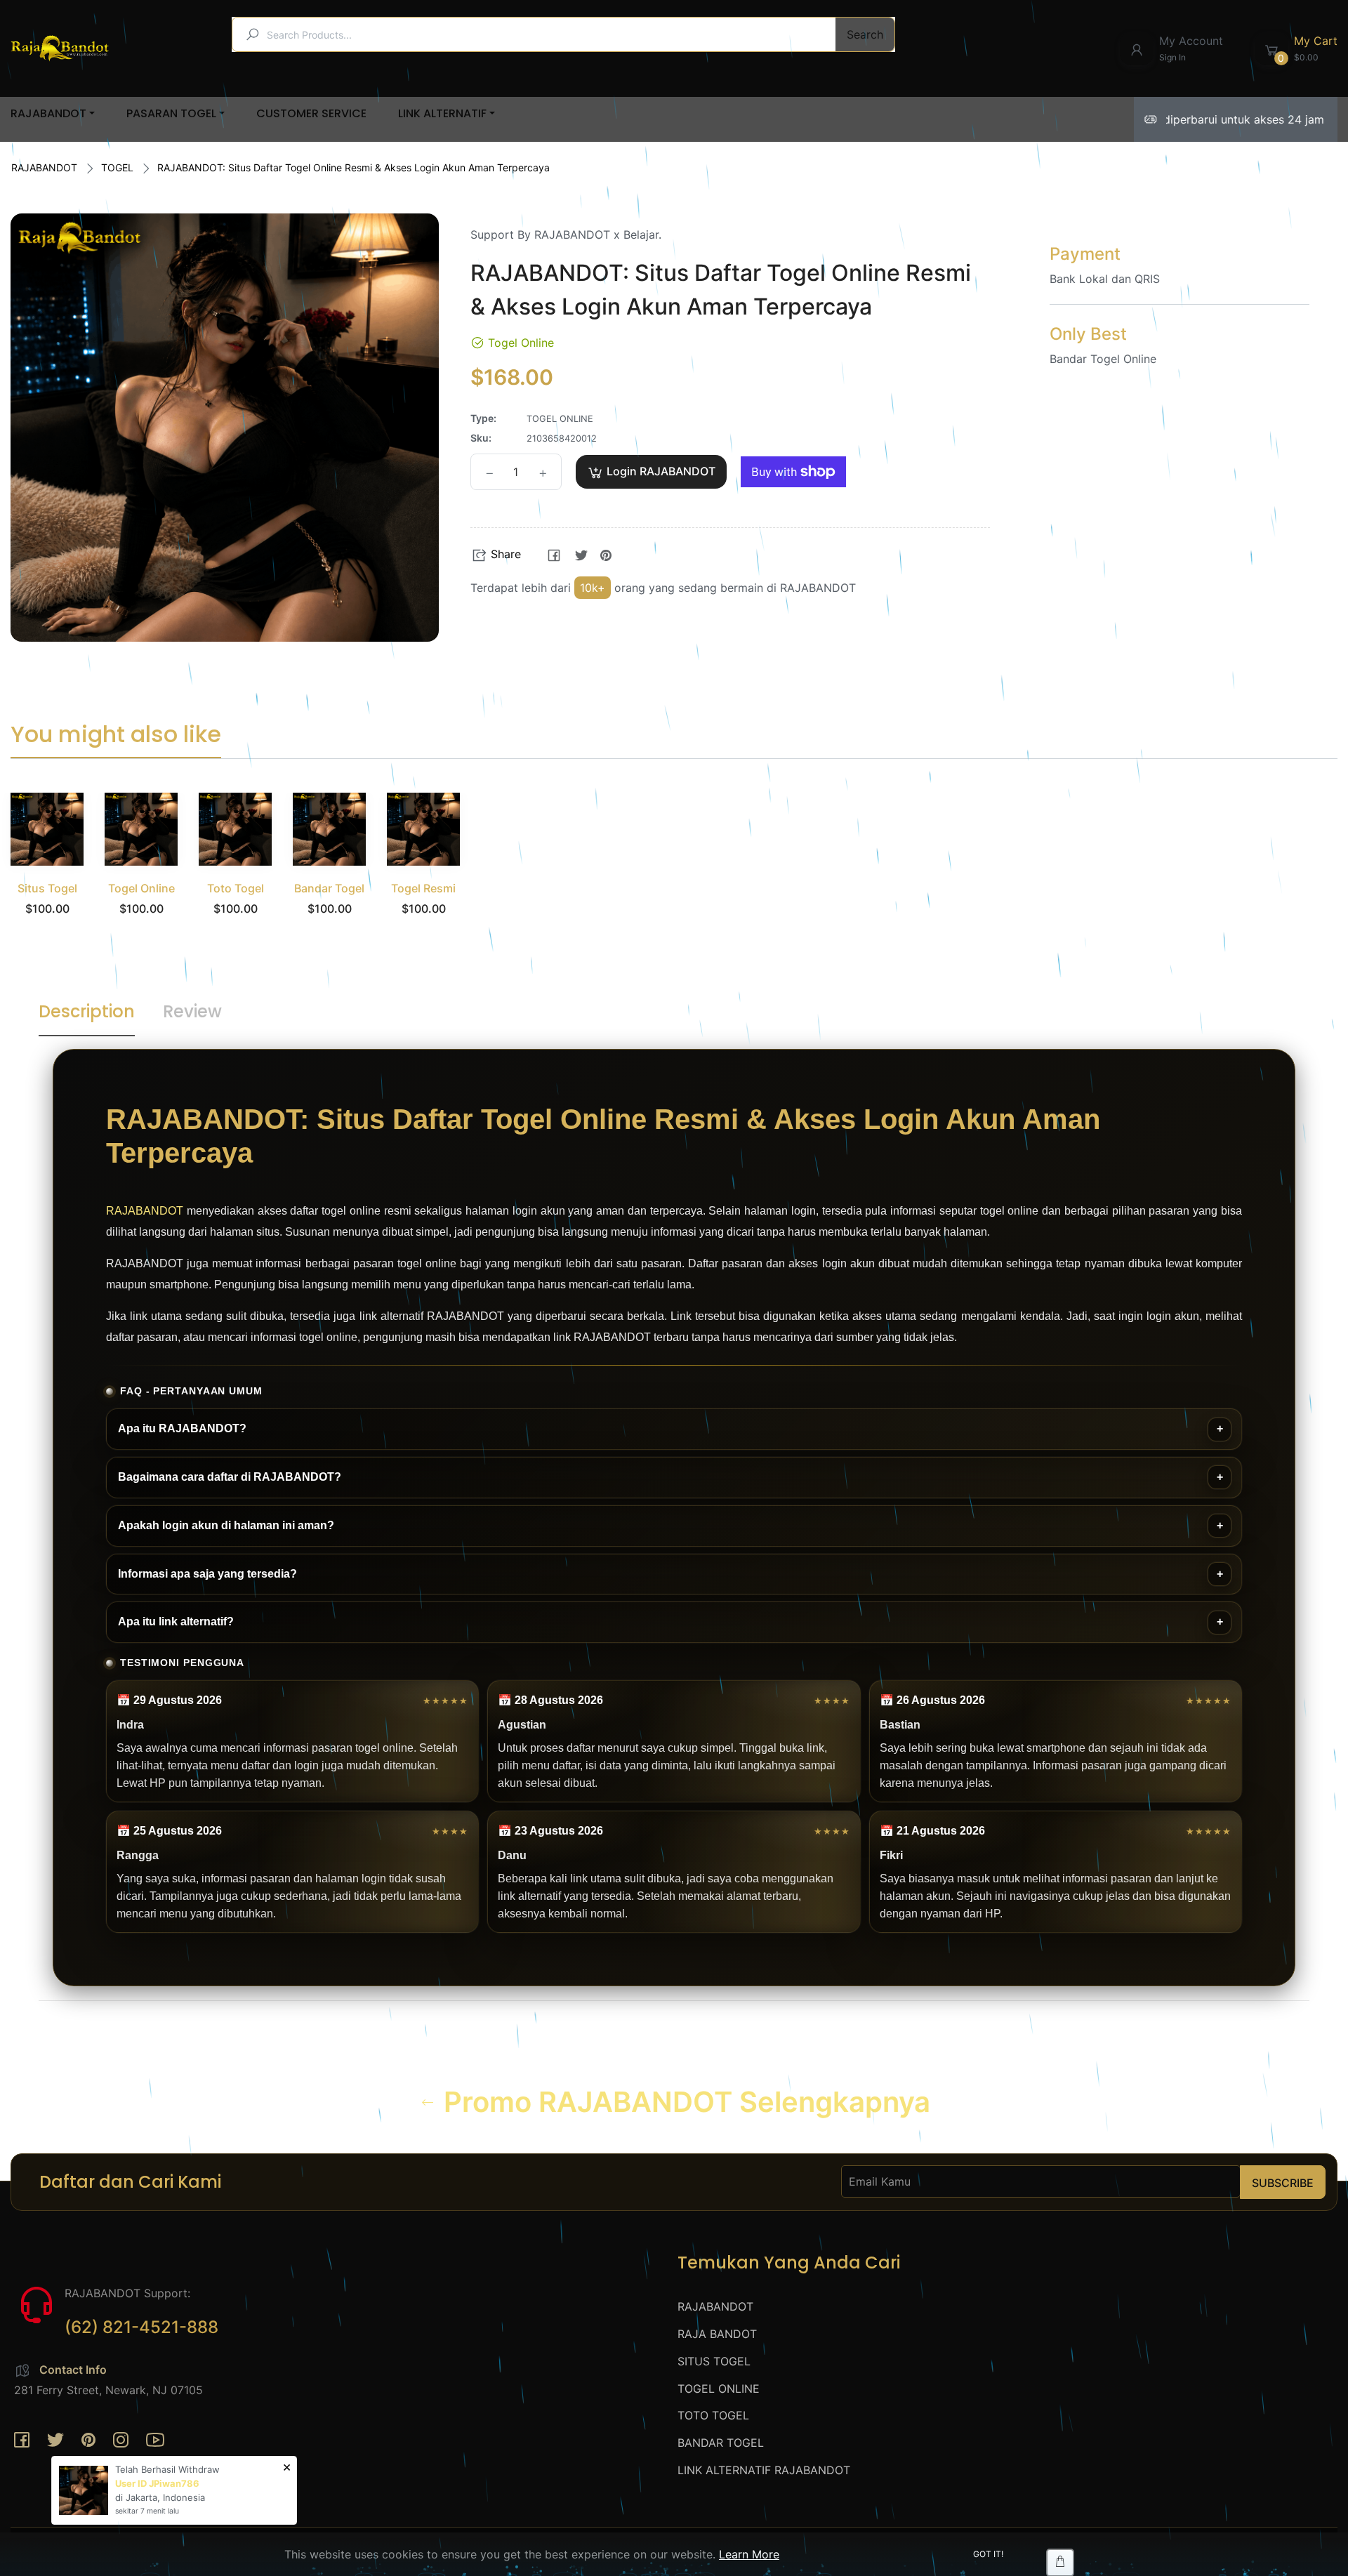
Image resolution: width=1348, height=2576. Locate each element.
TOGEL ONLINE (719, 2389)
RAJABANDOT (44, 167)
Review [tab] (192, 1011)
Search (865, 34)
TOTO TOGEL (713, 2415)
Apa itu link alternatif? (176, 1621)
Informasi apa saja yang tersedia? (207, 1574)
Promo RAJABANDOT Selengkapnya (683, 2102)
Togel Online (141, 888)
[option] (47, 872)
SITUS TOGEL (714, 2361)
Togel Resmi (423, 888)
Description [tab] (87, 1011)
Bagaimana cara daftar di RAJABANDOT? (230, 1477)
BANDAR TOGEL (721, 2443)
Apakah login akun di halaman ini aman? (226, 1525)
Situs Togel (47, 888)
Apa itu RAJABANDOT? (182, 1428)
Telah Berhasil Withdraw (167, 2469)
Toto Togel (236, 888)
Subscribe (1283, 2183)
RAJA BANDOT (717, 2334)
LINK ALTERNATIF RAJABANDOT (764, 2470)
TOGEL (117, 167)
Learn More (749, 2554)
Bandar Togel (329, 888)
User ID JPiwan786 (157, 2483)
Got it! (988, 2554)
